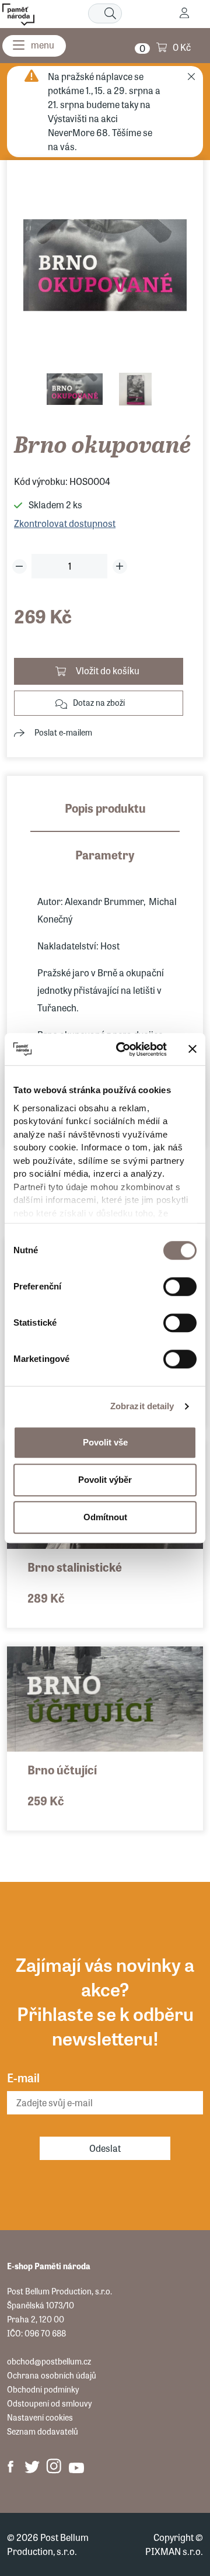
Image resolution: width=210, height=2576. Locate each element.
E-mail (23, 2077)
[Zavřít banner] (192, 1049)
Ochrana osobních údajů (52, 2375)
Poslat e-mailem (63, 732)
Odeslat (105, 2148)
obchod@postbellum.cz (49, 2361)
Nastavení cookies (40, 2417)
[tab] (105, 816)
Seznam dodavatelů (43, 2431)
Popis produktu (105, 808)
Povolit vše (105, 1442)
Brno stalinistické (75, 1567)
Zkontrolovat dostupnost (65, 523)
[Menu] (34, 46)
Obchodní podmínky (43, 2389)
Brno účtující (62, 1769)
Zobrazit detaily (142, 1406)
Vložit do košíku (108, 670)
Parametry (105, 854)
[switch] (180, 1287)
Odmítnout (105, 1517)
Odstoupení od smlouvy (49, 2403)
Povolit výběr (105, 1480)
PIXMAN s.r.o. (174, 2551)
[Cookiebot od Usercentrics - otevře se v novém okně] (123, 1049)
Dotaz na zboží (99, 702)
